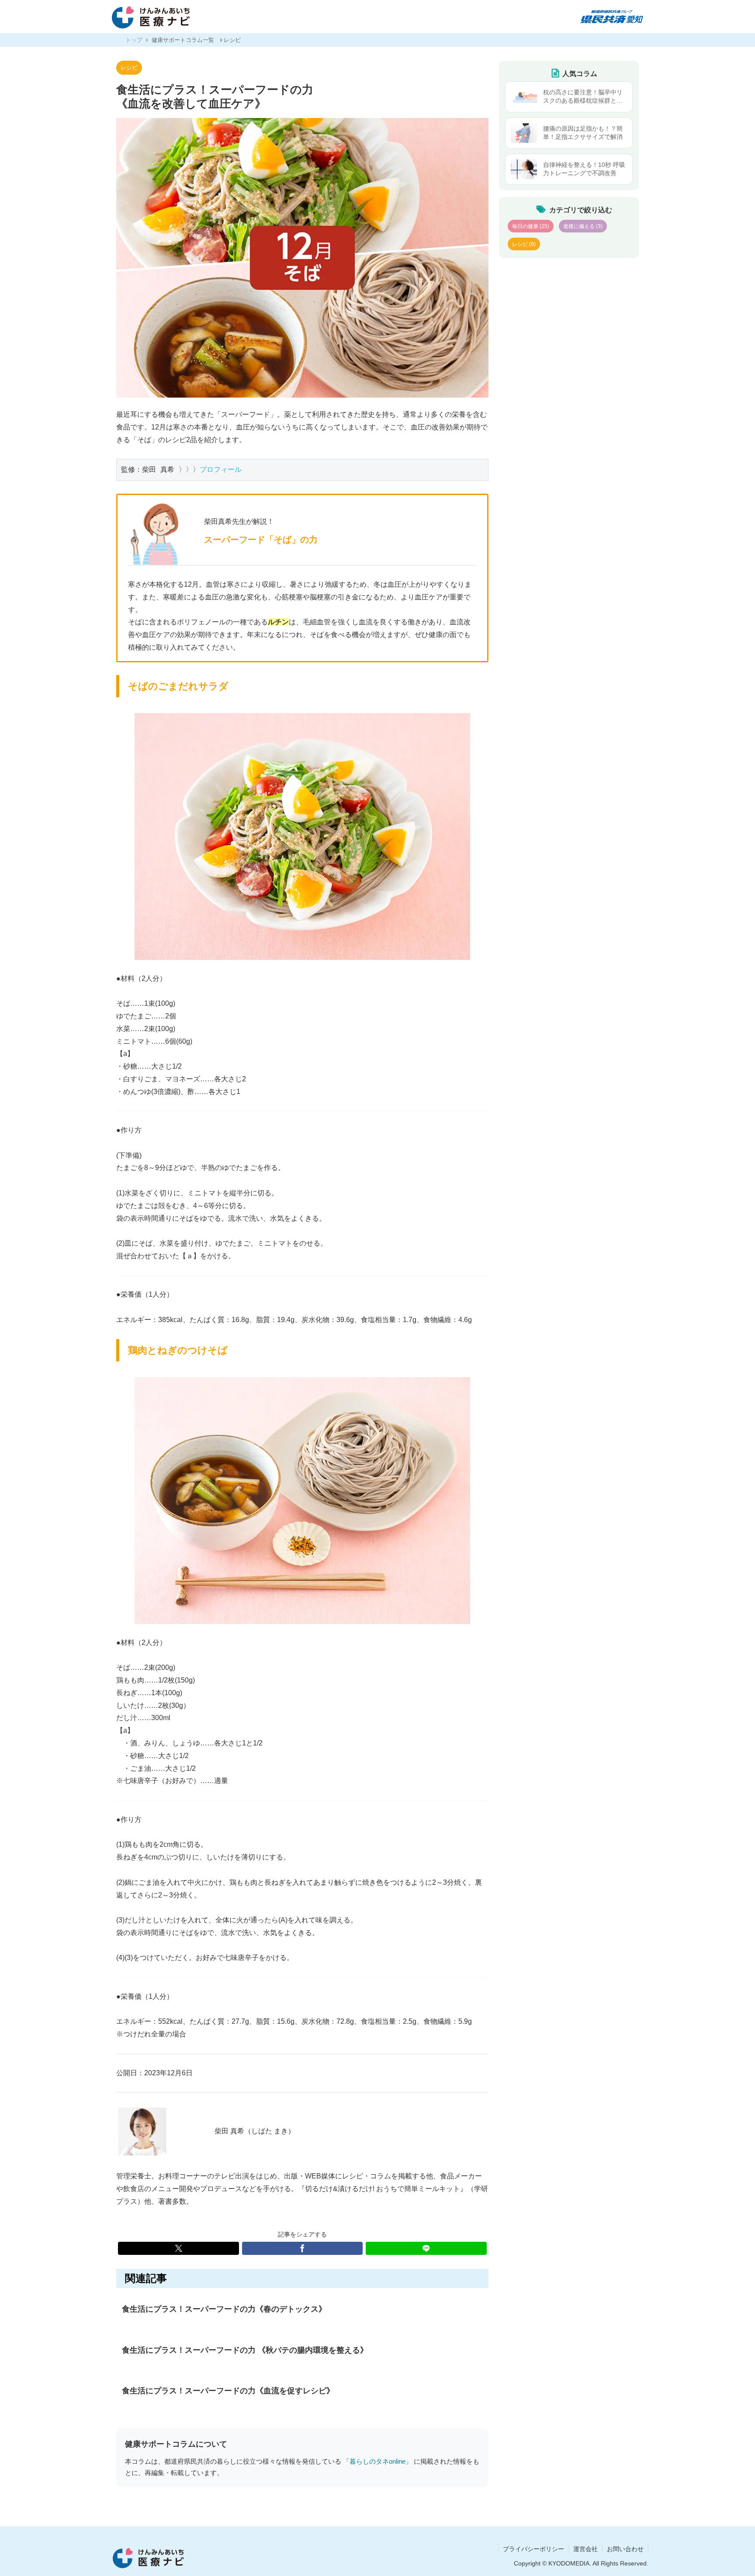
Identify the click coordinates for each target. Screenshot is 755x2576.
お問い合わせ (625, 2549)
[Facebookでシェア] (303, 2248)
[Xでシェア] (178, 2248)
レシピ (129, 68)
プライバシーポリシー (533, 2549)
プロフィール (221, 469)
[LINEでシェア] (426, 2248)
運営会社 (585, 2549)
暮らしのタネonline (377, 2462)
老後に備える (583, 226)
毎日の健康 (531, 226)
